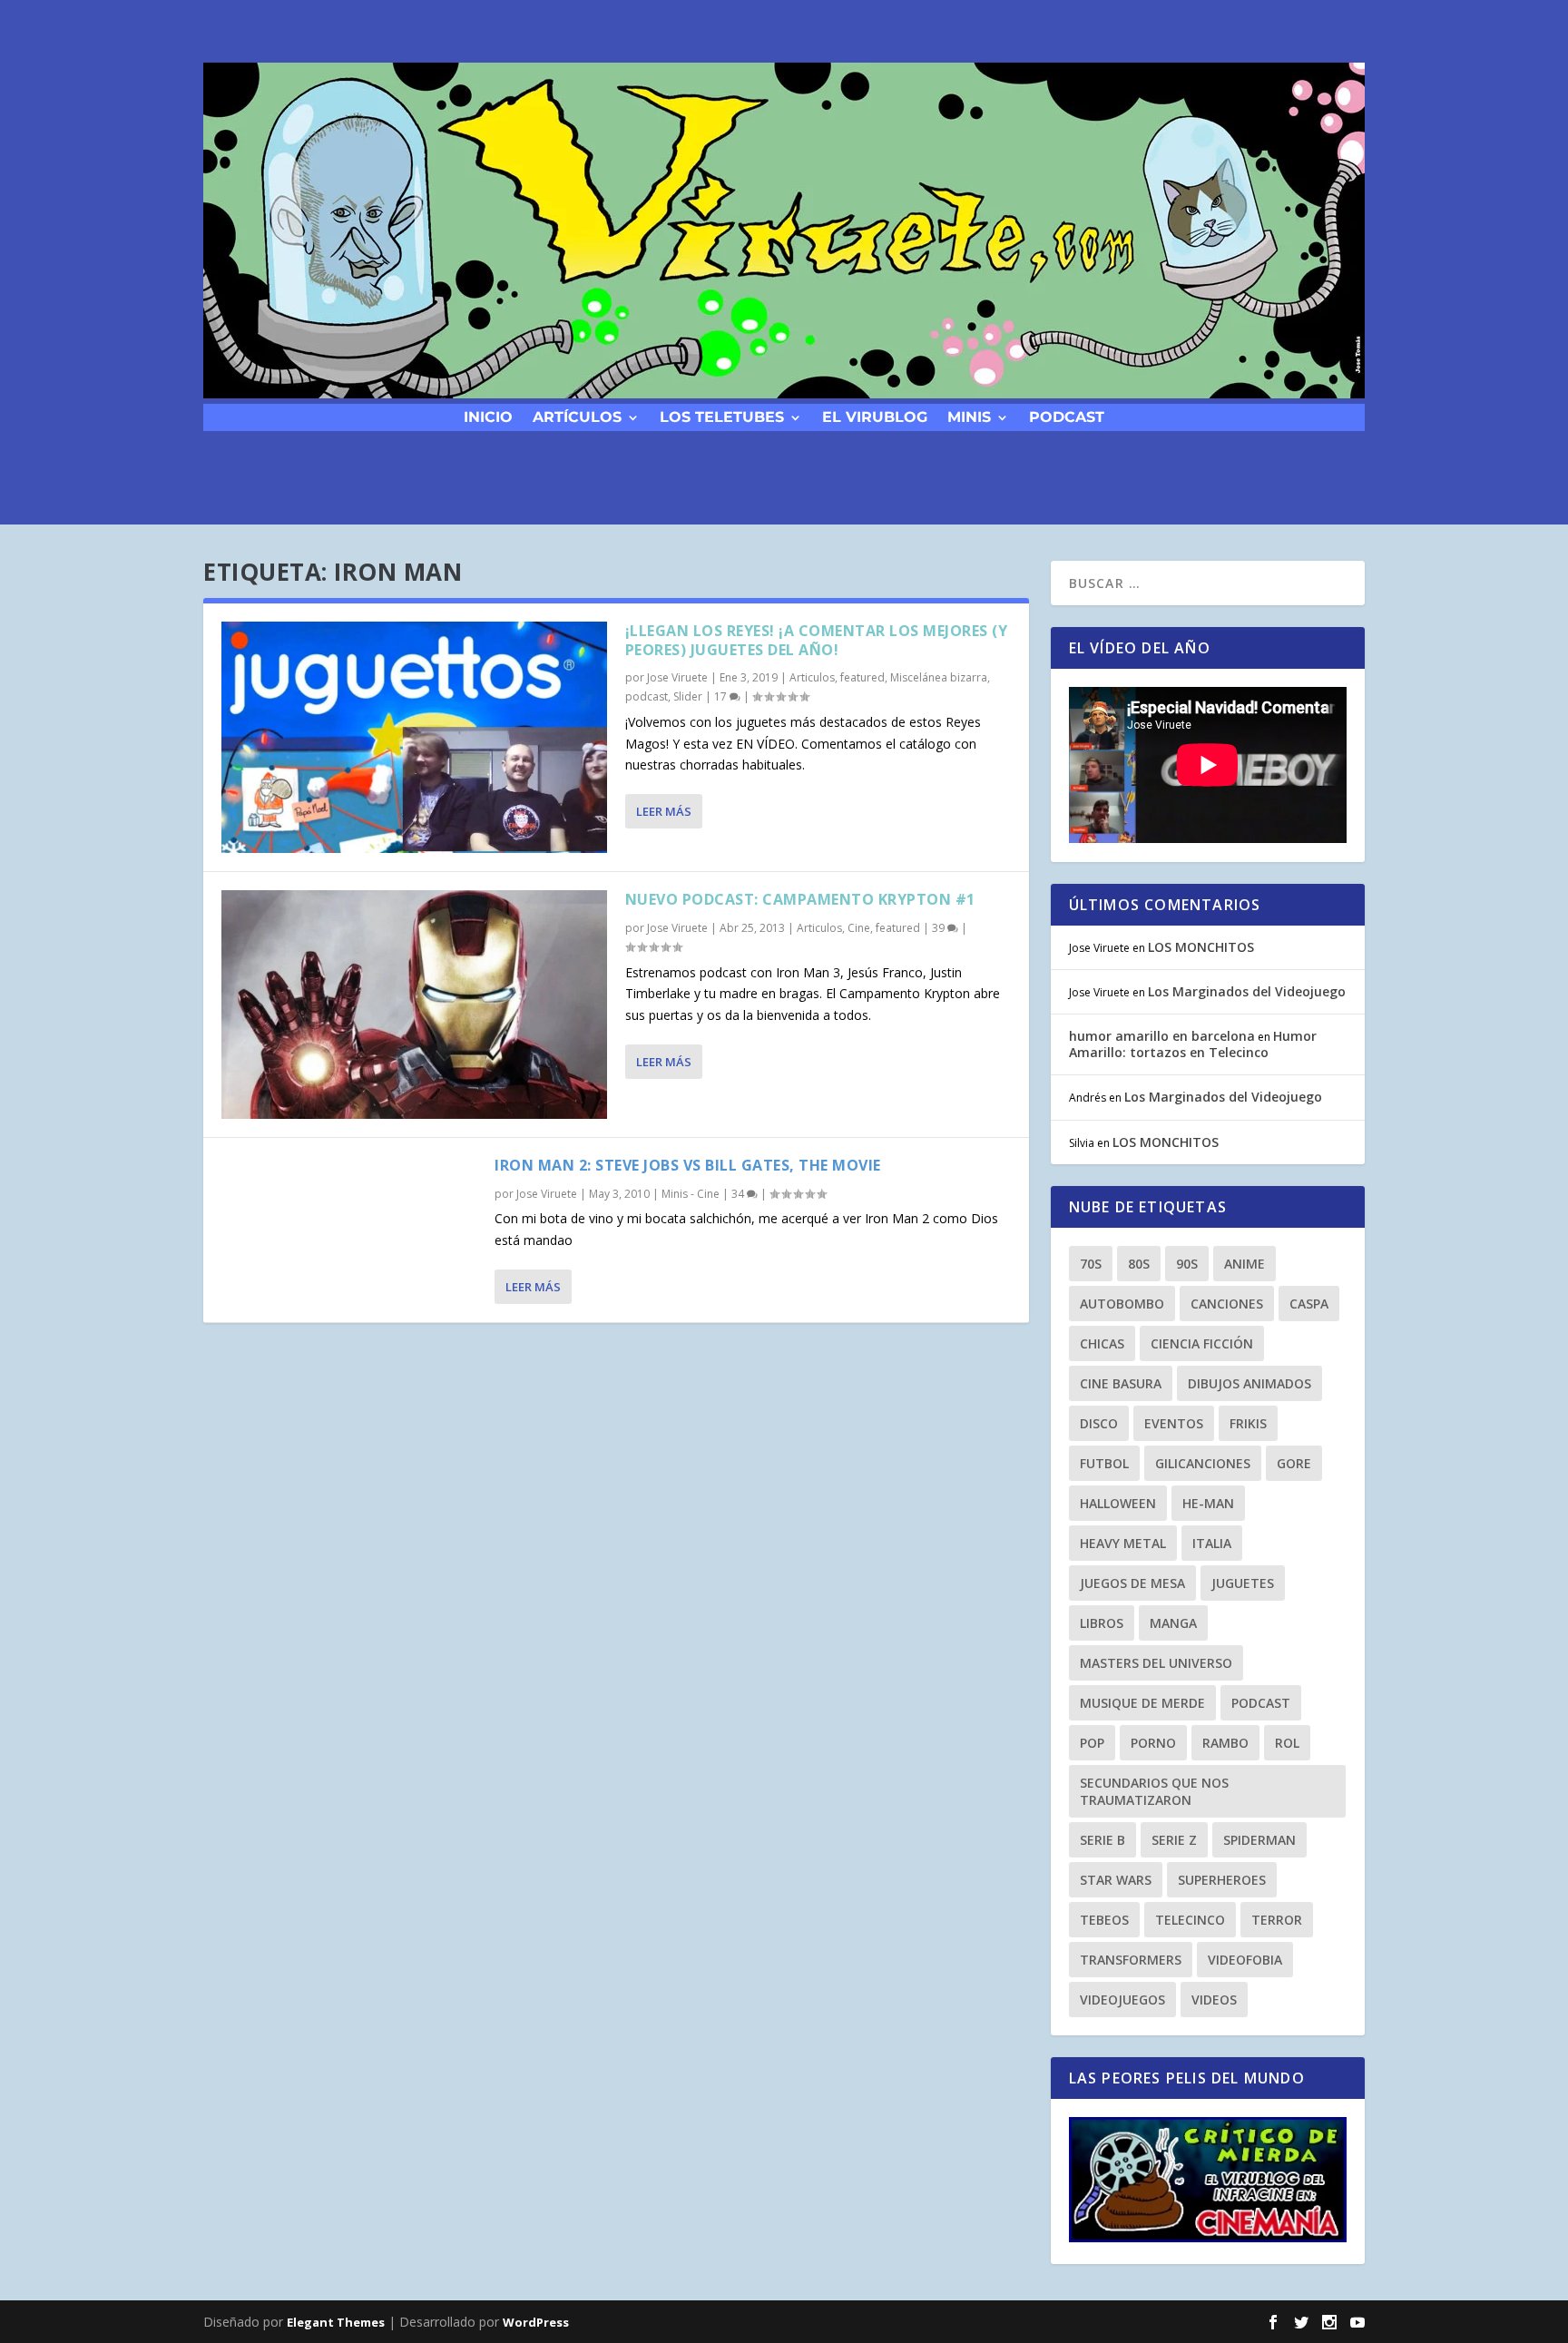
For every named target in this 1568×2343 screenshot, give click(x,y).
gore (1294, 1463)
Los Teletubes (722, 416)
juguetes (1243, 1583)
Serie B (1102, 1840)
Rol (1287, 1743)
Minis (969, 416)
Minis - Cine (691, 1194)
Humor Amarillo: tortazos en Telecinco (1193, 1044)
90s (1187, 1264)
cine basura (1121, 1383)
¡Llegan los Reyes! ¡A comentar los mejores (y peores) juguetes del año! (817, 640)
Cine (859, 928)
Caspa (1309, 1304)
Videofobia (1245, 1960)
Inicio (488, 416)
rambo (1225, 1743)
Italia (1212, 1543)
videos (1214, 2000)
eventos (1174, 1423)
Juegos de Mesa (1132, 1583)
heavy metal (1123, 1543)
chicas (1102, 1343)
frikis (1248, 1423)
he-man (1208, 1503)
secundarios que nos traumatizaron (1154, 1791)
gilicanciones (1203, 1463)
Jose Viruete (677, 677)
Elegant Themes (336, 2322)
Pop (1092, 1743)
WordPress (536, 2322)
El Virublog (875, 416)
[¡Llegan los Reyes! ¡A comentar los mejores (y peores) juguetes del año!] (414, 737)
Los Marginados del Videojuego (1247, 991)
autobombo (1122, 1304)
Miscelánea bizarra (939, 677)
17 (722, 696)
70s (1091, 1264)
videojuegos (1122, 2000)
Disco (1099, 1423)
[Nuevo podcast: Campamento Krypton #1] (414, 1005)
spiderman (1259, 1840)
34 (739, 1194)
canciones (1227, 1304)
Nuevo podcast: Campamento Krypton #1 (800, 899)
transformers (1131, 1960)
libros (1102, 1623)
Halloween (1118, 1503)
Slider (688, 696)
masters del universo (1156, 1663)
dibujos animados (1249, 1383)
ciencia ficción (1202, 1343)
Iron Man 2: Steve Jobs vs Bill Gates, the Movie (688, 1165)
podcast (1067, 416)
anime (1245, 1264)
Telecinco (1190, 1920)
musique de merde (1142, 1703)
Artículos (577, 416)
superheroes (1222, 1880)
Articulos (812, 677)
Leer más (664, 811)
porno (1153, 1743)
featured (862, 677)
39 (940, 928)
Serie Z (1174, 1840)
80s (1139, 1264)
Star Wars (1116, 1880)
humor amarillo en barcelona (1162, 1036)
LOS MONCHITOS (1201, 947)
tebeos (1104, 1920)
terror (1277, 1920)
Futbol (1104, 1463)
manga (1173, 1623)
